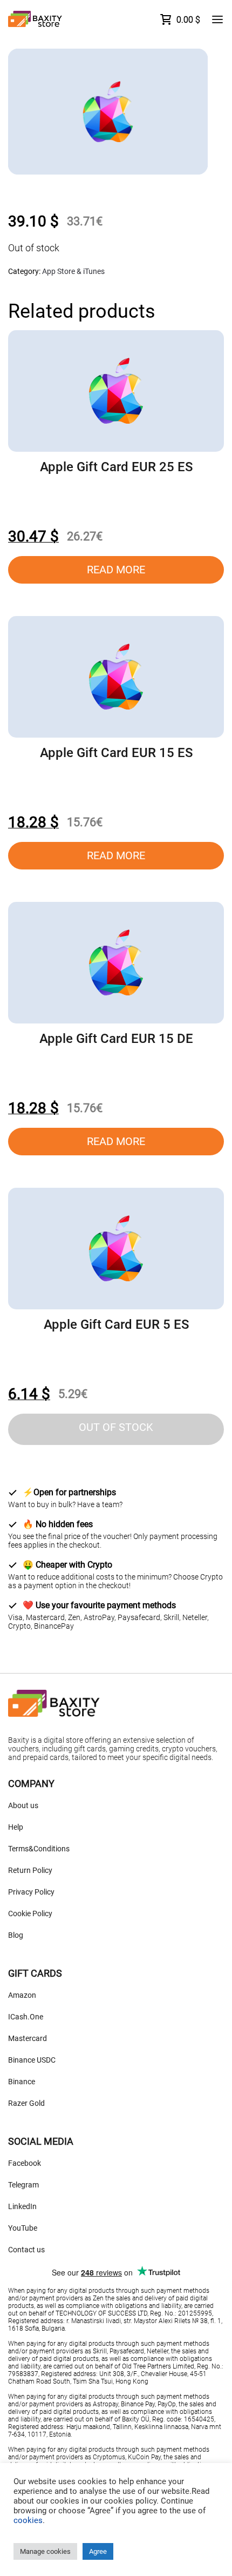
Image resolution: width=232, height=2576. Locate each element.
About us (23, 1805)
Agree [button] (98, 2551)
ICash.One (26, 2017)
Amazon (22, 1995)
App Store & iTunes (73, 271)
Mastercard (28, 2038)
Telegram (23, 2185)
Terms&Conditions (39, 1849)
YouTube (23, 2228)
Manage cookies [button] (45, 2551)
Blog (16, 1935)
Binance (22, 2082)
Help (16, 1827)
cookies (28, 2520)
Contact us (26, 2250)
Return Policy (30, 1870)
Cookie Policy (30, 1913)
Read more (116, 570)
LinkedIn (22, 2206)
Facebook (25, 2163)
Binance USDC (32, 2060)
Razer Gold (26, 2103)
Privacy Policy (31, 1892)
